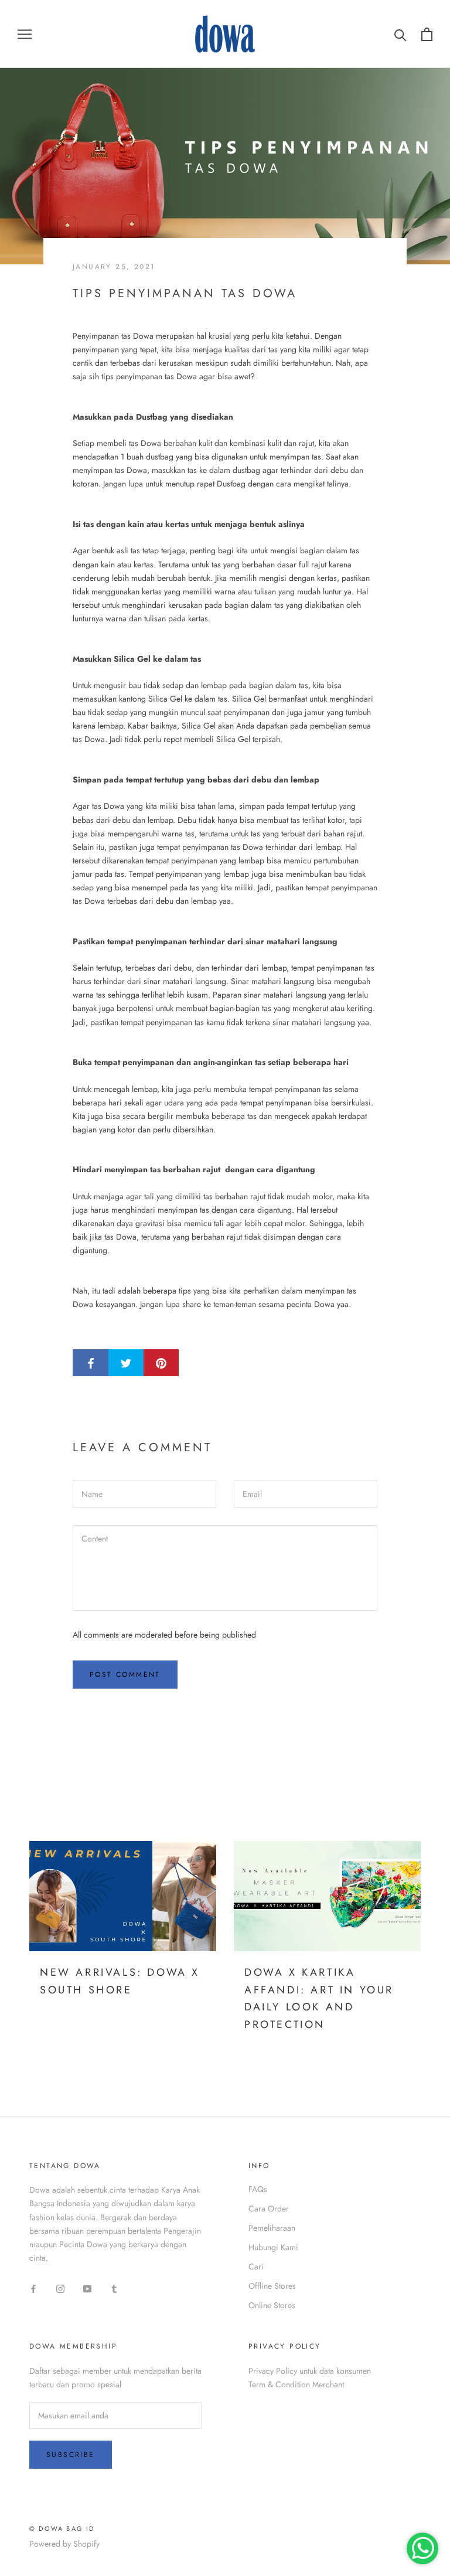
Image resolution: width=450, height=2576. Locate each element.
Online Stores (272, 2305)
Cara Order (269, 2209)
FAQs (258, 2189)
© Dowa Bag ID (62, 2529)
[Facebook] (33, 2288)
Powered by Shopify (64, 2544)
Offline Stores (272, 2286)
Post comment (125, 1675)
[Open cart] (427, 34)
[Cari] (400, 34)
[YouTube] (87, 2288)
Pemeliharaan (272, 2228)
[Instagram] (60, 2288)
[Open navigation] (25, 34)
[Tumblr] (114, 2288)
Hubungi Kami (273, 2247)
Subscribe (71, 2455)
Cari (256, 2267)
